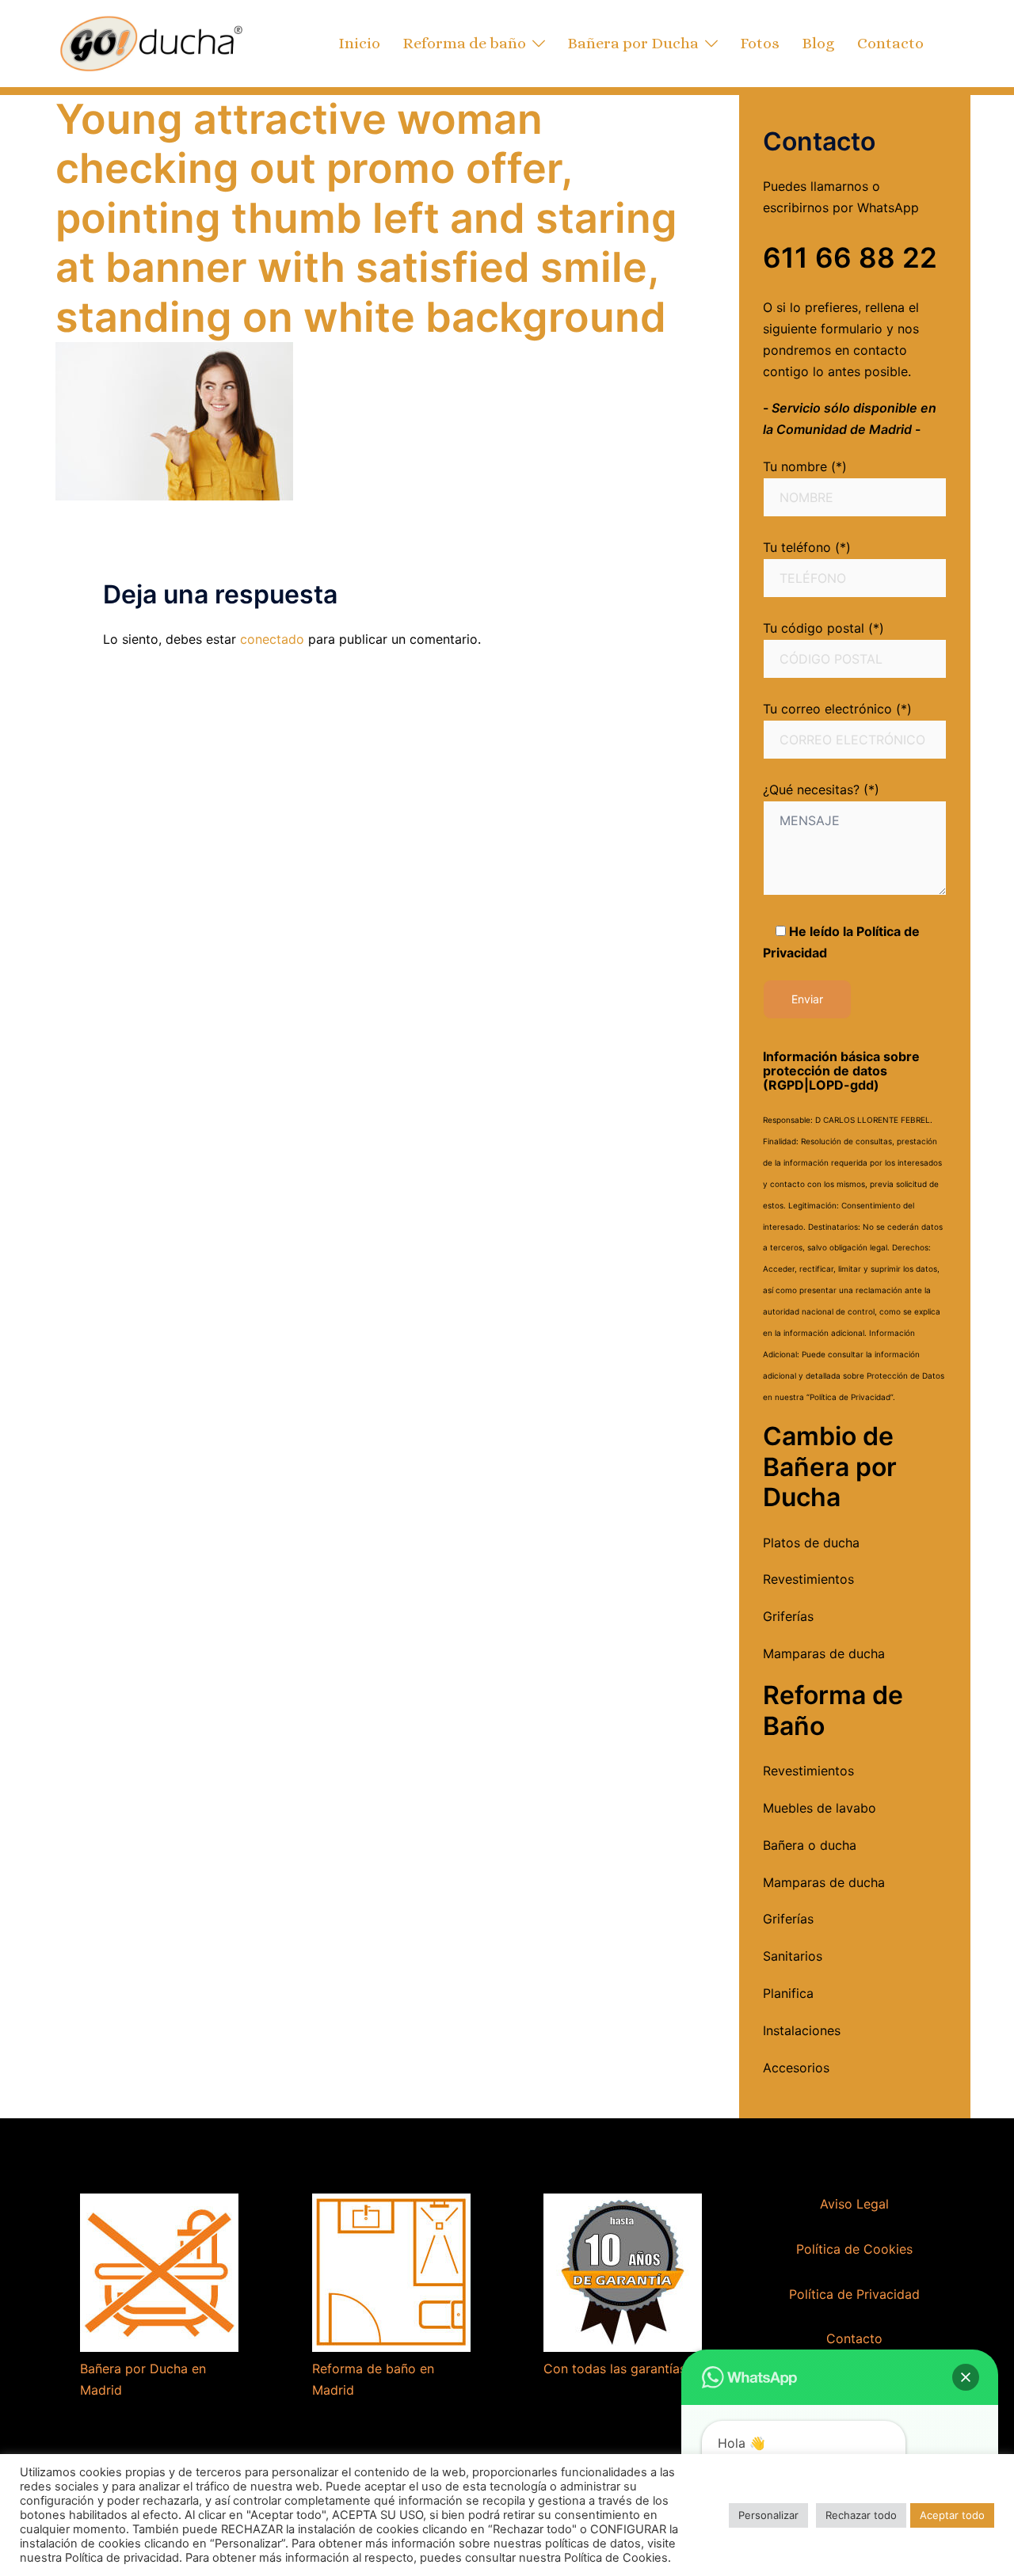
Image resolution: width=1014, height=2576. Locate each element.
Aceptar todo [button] (952, 2515)
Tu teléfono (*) (807, 547)
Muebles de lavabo (820, 1808)
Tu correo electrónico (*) (837, 709)
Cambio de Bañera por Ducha (830, 1467)
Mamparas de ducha (824, 1653)
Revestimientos (808, 1579)
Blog (818, 43)
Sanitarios (793, 1956)
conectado (272, 639)
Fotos (760, 43)
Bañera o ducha (810, 1845)
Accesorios (796, 2068)
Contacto (890, 43)
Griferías (788, 1616)
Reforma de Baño (833, 1710)
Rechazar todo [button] (861, 2515)
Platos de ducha (811, 1543)
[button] (966, 2377)
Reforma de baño (464, 43)
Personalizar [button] (768, 2515)
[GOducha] (151, 42)
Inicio (359, 43)
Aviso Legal (854, 2204)
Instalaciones (802, 2030)
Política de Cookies (854, 2249)
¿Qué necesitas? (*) (821, 790)
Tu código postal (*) (823, 628)
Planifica (788, 1993)
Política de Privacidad (854, 2294)
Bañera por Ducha (633, 43)
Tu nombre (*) (805, 466)
